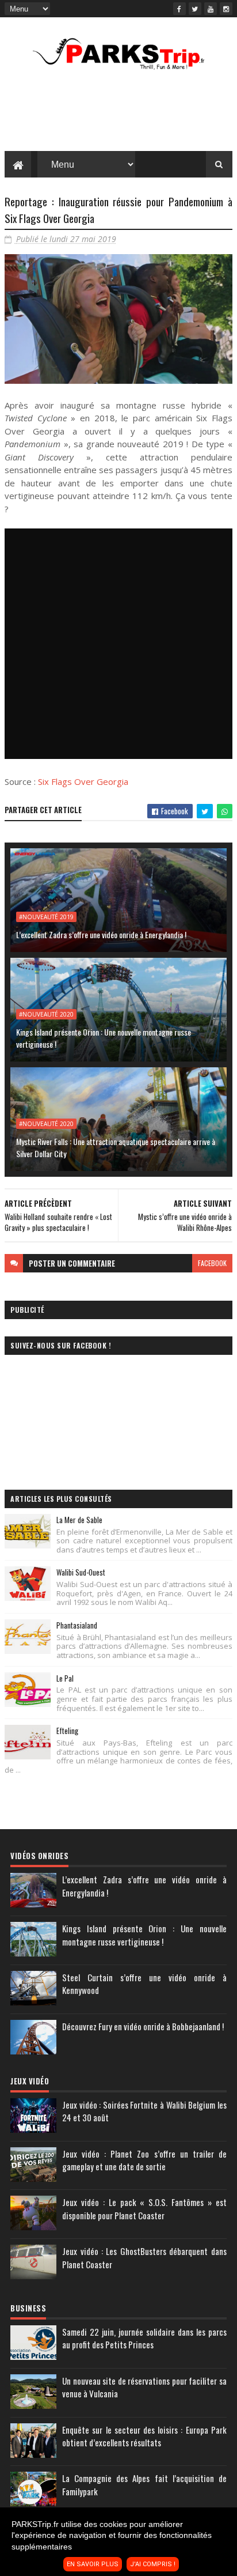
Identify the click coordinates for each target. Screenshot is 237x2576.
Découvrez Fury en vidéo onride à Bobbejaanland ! (143, 2026)
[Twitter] (195, 9)
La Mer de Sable (79, 1520)
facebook (212, 1263)
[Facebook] (179, 9)
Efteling (67, 1731)
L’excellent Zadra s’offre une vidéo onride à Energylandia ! (101, 934)
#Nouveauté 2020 (46, 1014)
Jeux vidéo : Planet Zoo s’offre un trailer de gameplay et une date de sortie (144, 2160)
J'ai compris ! (153, 2564)
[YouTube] (211, 9)
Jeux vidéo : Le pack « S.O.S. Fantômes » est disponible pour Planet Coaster (144, 2209)
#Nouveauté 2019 (46, 917)
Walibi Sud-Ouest (81, 1572)
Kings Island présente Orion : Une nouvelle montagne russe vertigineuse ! (104, 1038)
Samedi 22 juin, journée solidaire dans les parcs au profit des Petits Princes (144, 2338)
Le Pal (65, 1678)
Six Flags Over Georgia (83, 781)
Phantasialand (77, 1625)
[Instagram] (226, 9)
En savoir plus (93, 2564)
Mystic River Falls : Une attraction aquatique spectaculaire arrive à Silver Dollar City (116, 1147)
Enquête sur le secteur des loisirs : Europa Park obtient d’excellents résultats (144, 2436)
